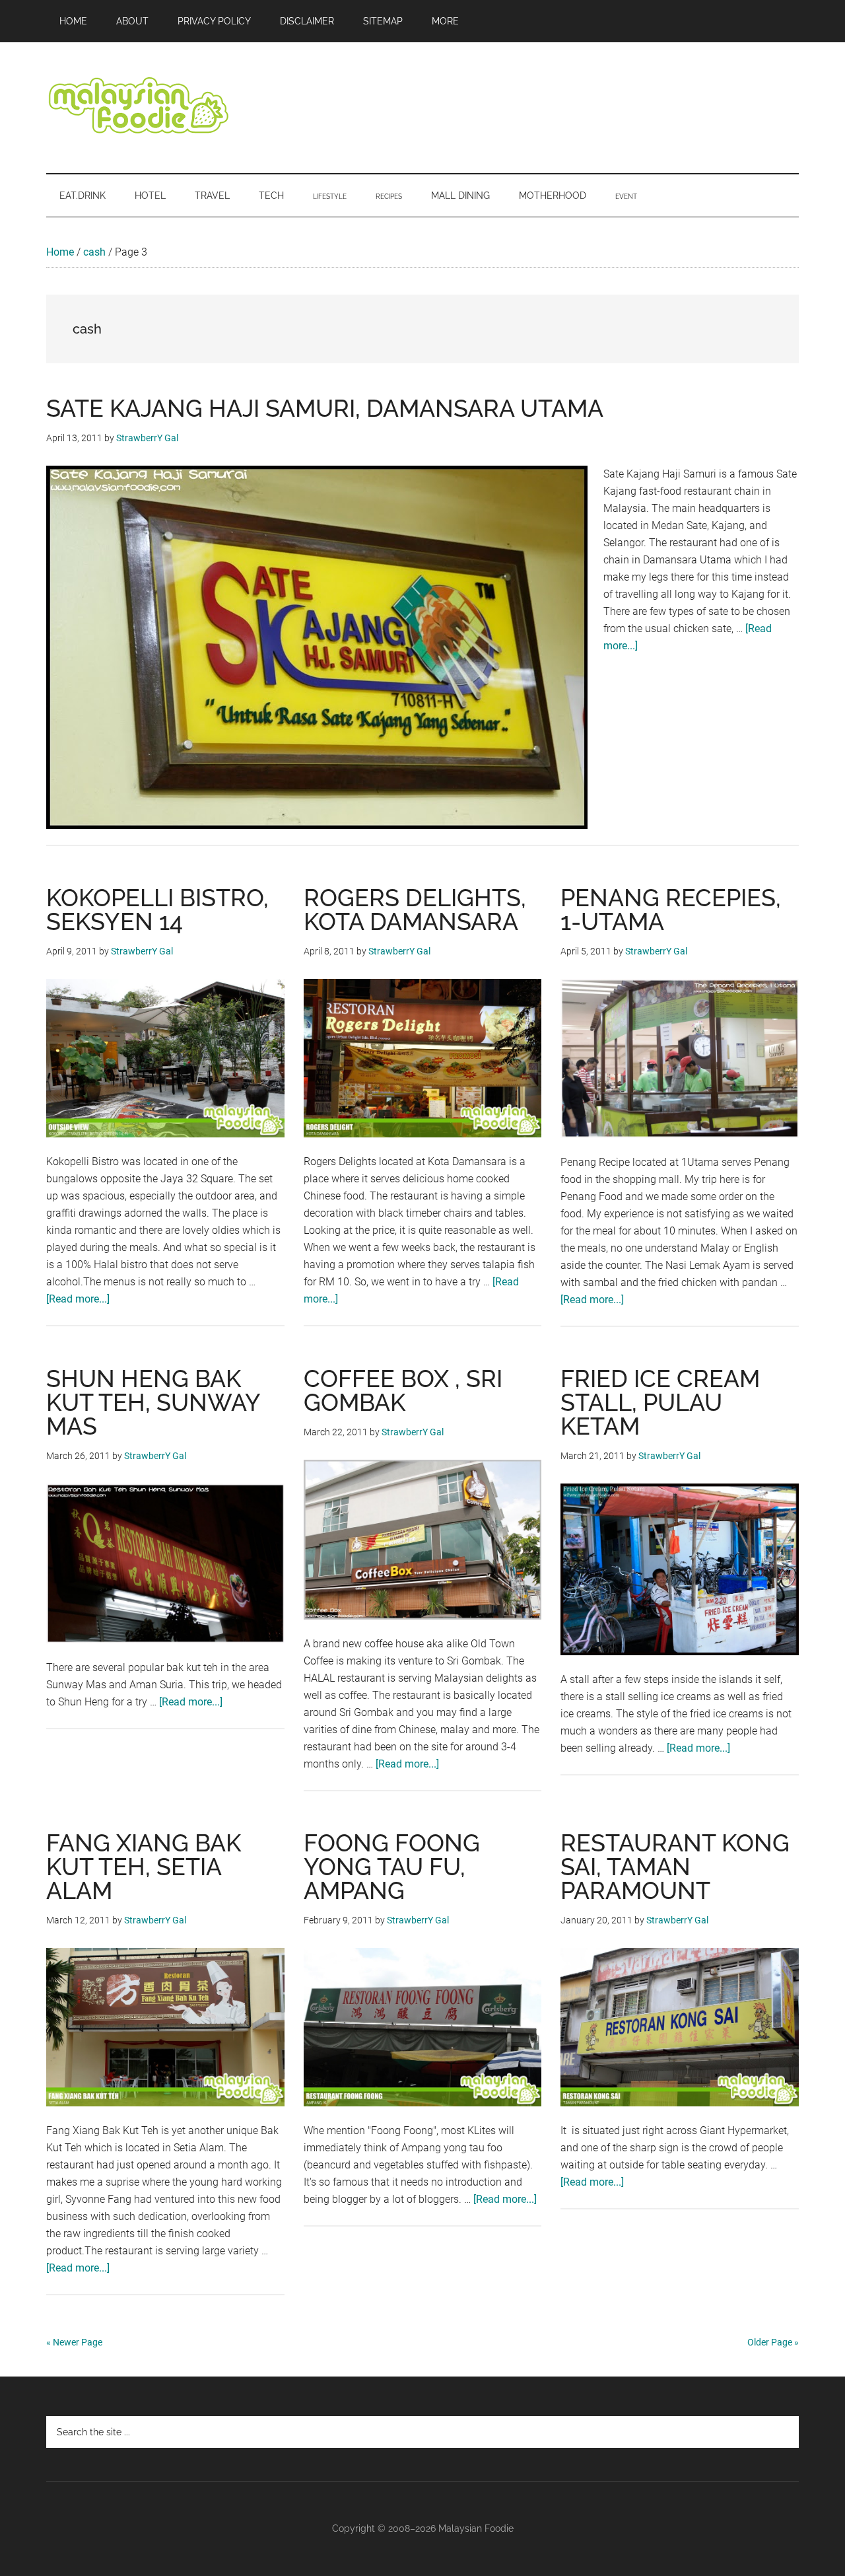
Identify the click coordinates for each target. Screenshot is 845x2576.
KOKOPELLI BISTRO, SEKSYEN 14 (157, 910)
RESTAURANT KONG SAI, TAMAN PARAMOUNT (675, 1867)
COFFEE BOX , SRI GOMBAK (403, 1390)
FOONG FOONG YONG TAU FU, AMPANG (392, 1867)
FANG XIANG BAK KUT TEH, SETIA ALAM (144, 1867)
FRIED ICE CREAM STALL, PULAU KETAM (660, 1402)
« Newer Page (74, 2342)
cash (94, 252)
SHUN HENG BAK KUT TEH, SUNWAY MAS (153, 1402)
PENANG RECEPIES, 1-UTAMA (671, 910)
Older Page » (773, 2342)
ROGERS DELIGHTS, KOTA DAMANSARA (415, 910)
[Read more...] (78, 1299)
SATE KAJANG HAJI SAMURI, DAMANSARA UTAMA (325, 408)
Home (60, 252)
